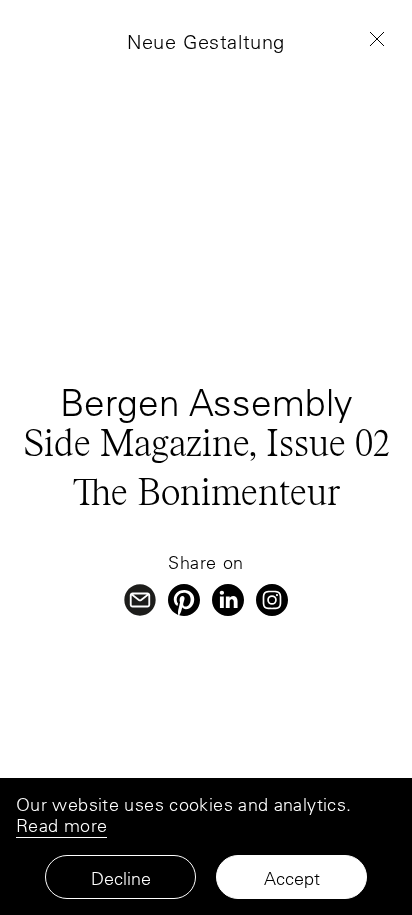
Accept (292, 878)
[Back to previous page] (377, 39)
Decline (121, 878)
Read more (61, 825)
